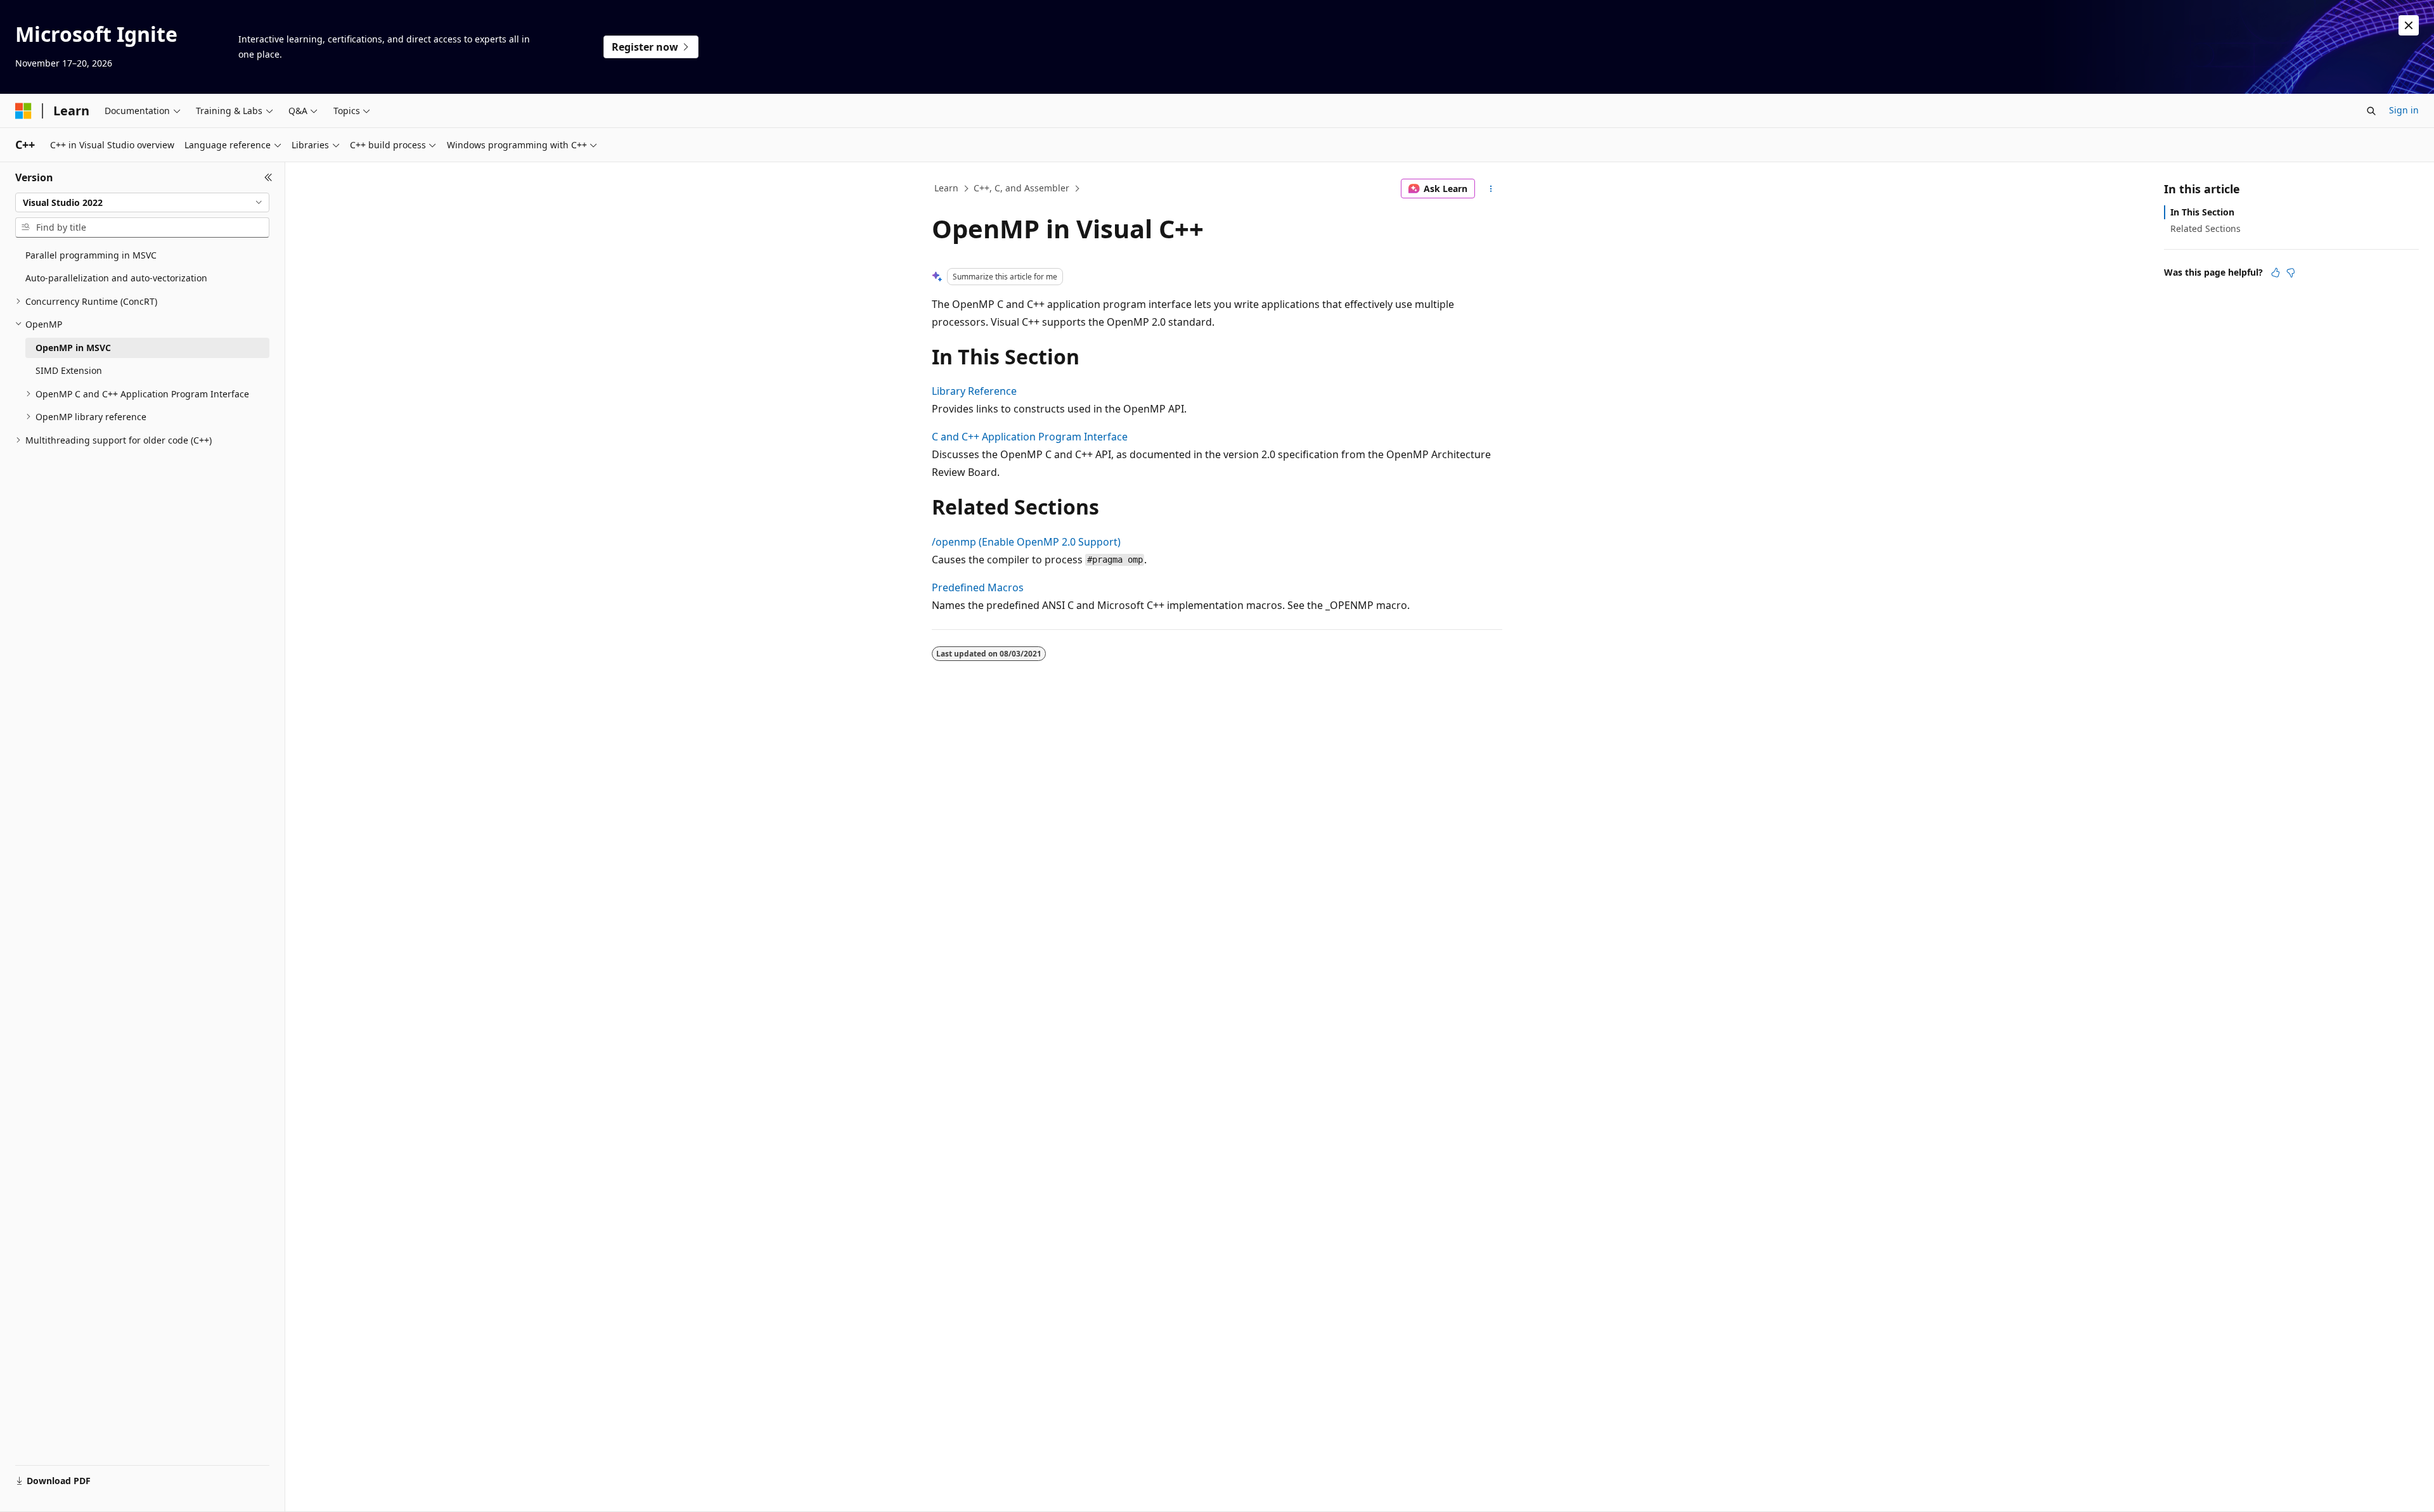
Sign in (2404, 110)
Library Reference (974, 391)
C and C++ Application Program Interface (1030, 437)
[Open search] (2371, 111)
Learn (946, 188)
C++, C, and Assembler (1021, 188)
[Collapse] (268, 177)
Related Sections (2205, 228)
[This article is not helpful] (2291, 272)
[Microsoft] (23, 111)
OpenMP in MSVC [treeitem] (73, 348)
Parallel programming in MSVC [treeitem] (91, 255)
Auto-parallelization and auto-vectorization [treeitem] (116, 278)
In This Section (2202, 212)
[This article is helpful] (2276, 272)
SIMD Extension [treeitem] (69, 370)
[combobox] (142, 203)
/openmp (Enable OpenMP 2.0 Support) (1026, 542)
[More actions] (1491, 189)
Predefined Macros (978, 587)
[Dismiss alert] (2409, 25)
